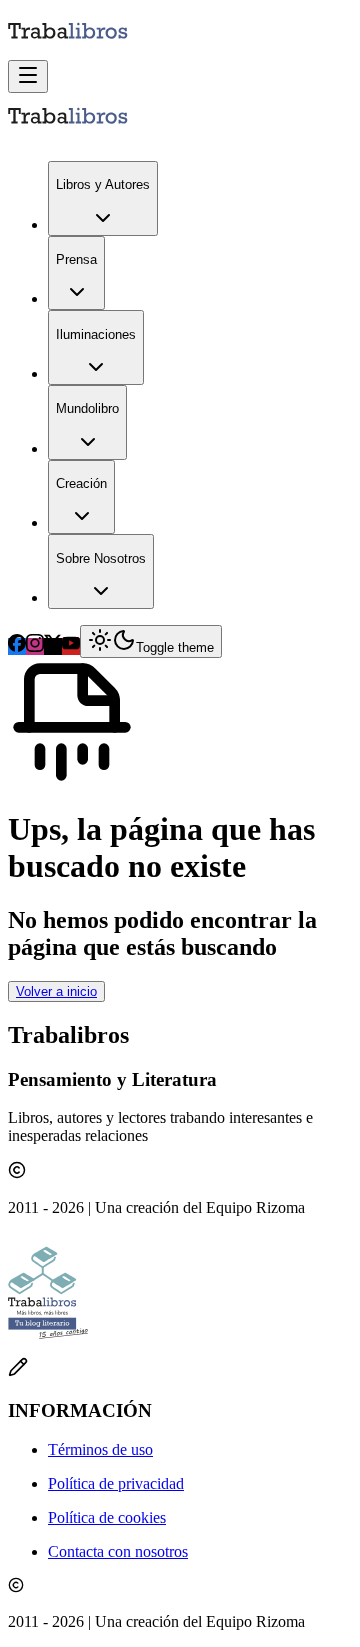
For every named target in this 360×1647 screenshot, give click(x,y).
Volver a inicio (56, 991)
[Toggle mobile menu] (28, 76)
